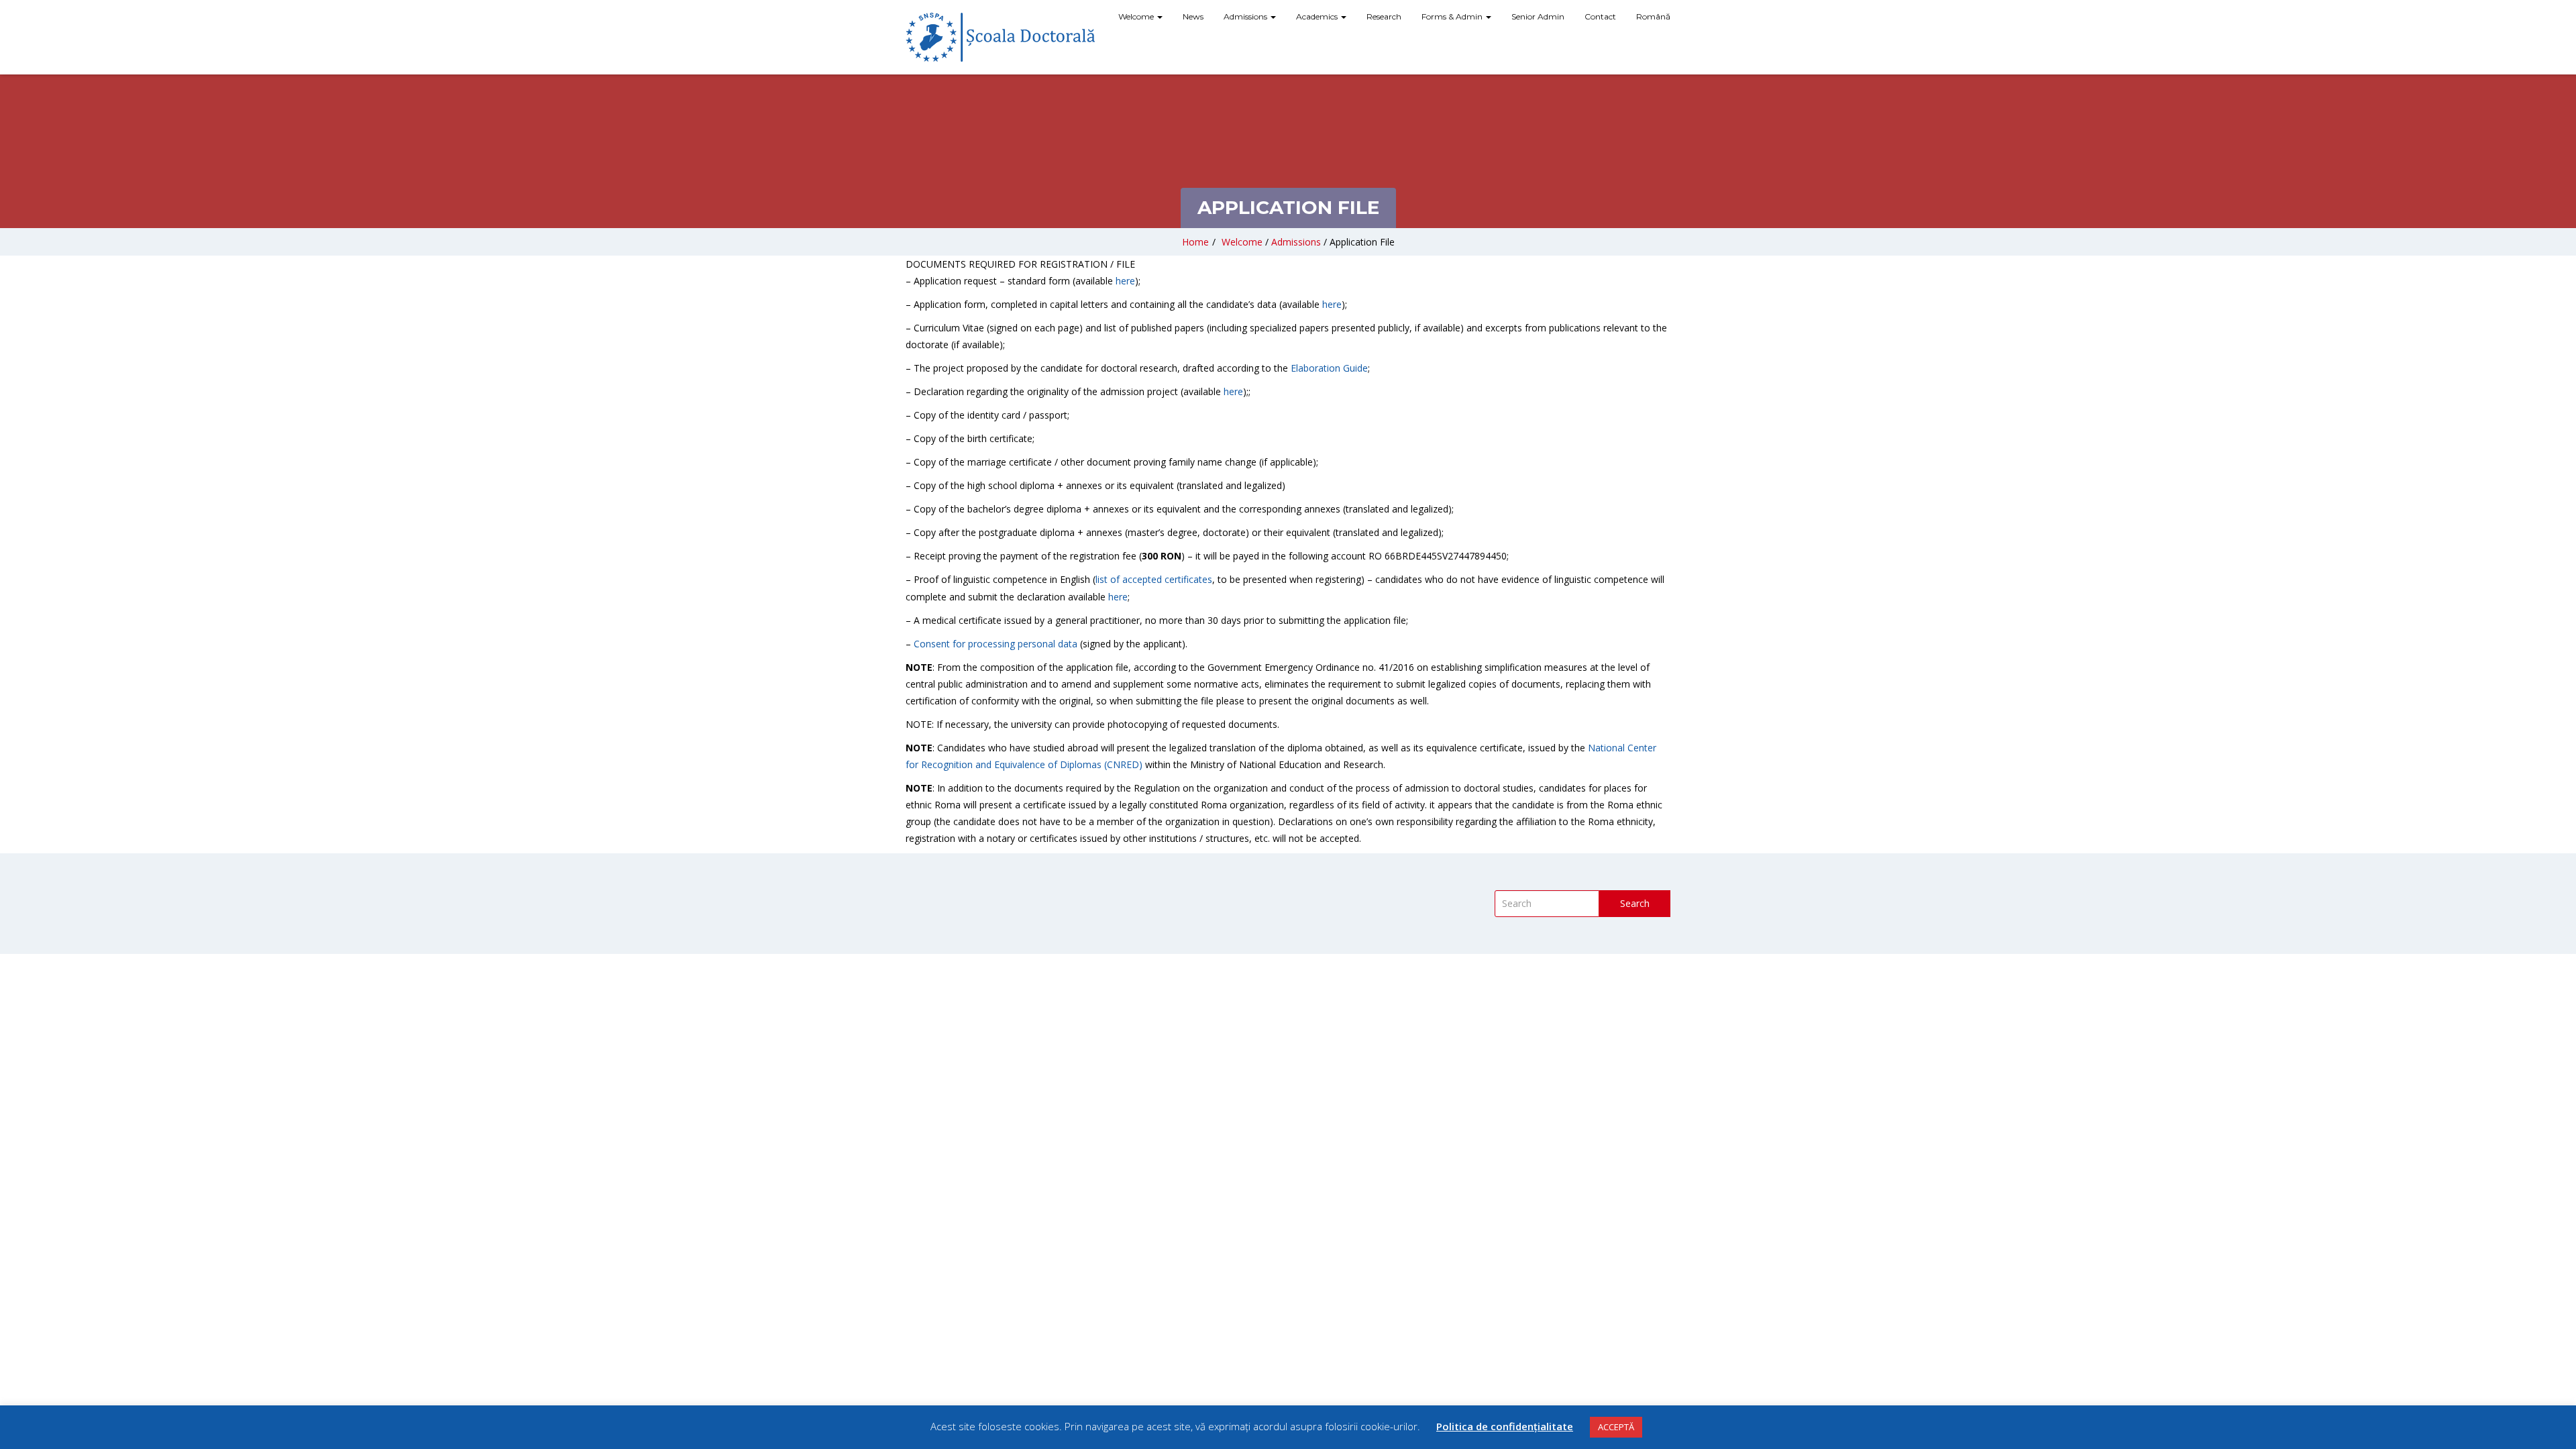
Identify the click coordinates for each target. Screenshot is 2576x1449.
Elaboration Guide (1329, 368)
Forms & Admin (1453, 16)
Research (1384, 16)
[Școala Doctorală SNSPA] (1000, 37)
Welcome (1137, 16)
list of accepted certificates (1154, 579)
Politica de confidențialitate (1505, 1426)
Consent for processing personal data (996, 644)
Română (1653, 16)
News (1193, 16)
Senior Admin (1538, 16)
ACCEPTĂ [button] (1616, 1427)
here (1125, 281)
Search (1635, 903)
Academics (1318, 16)
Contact (1600, 16)
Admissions (1246, 16)
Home (1195, 242)
